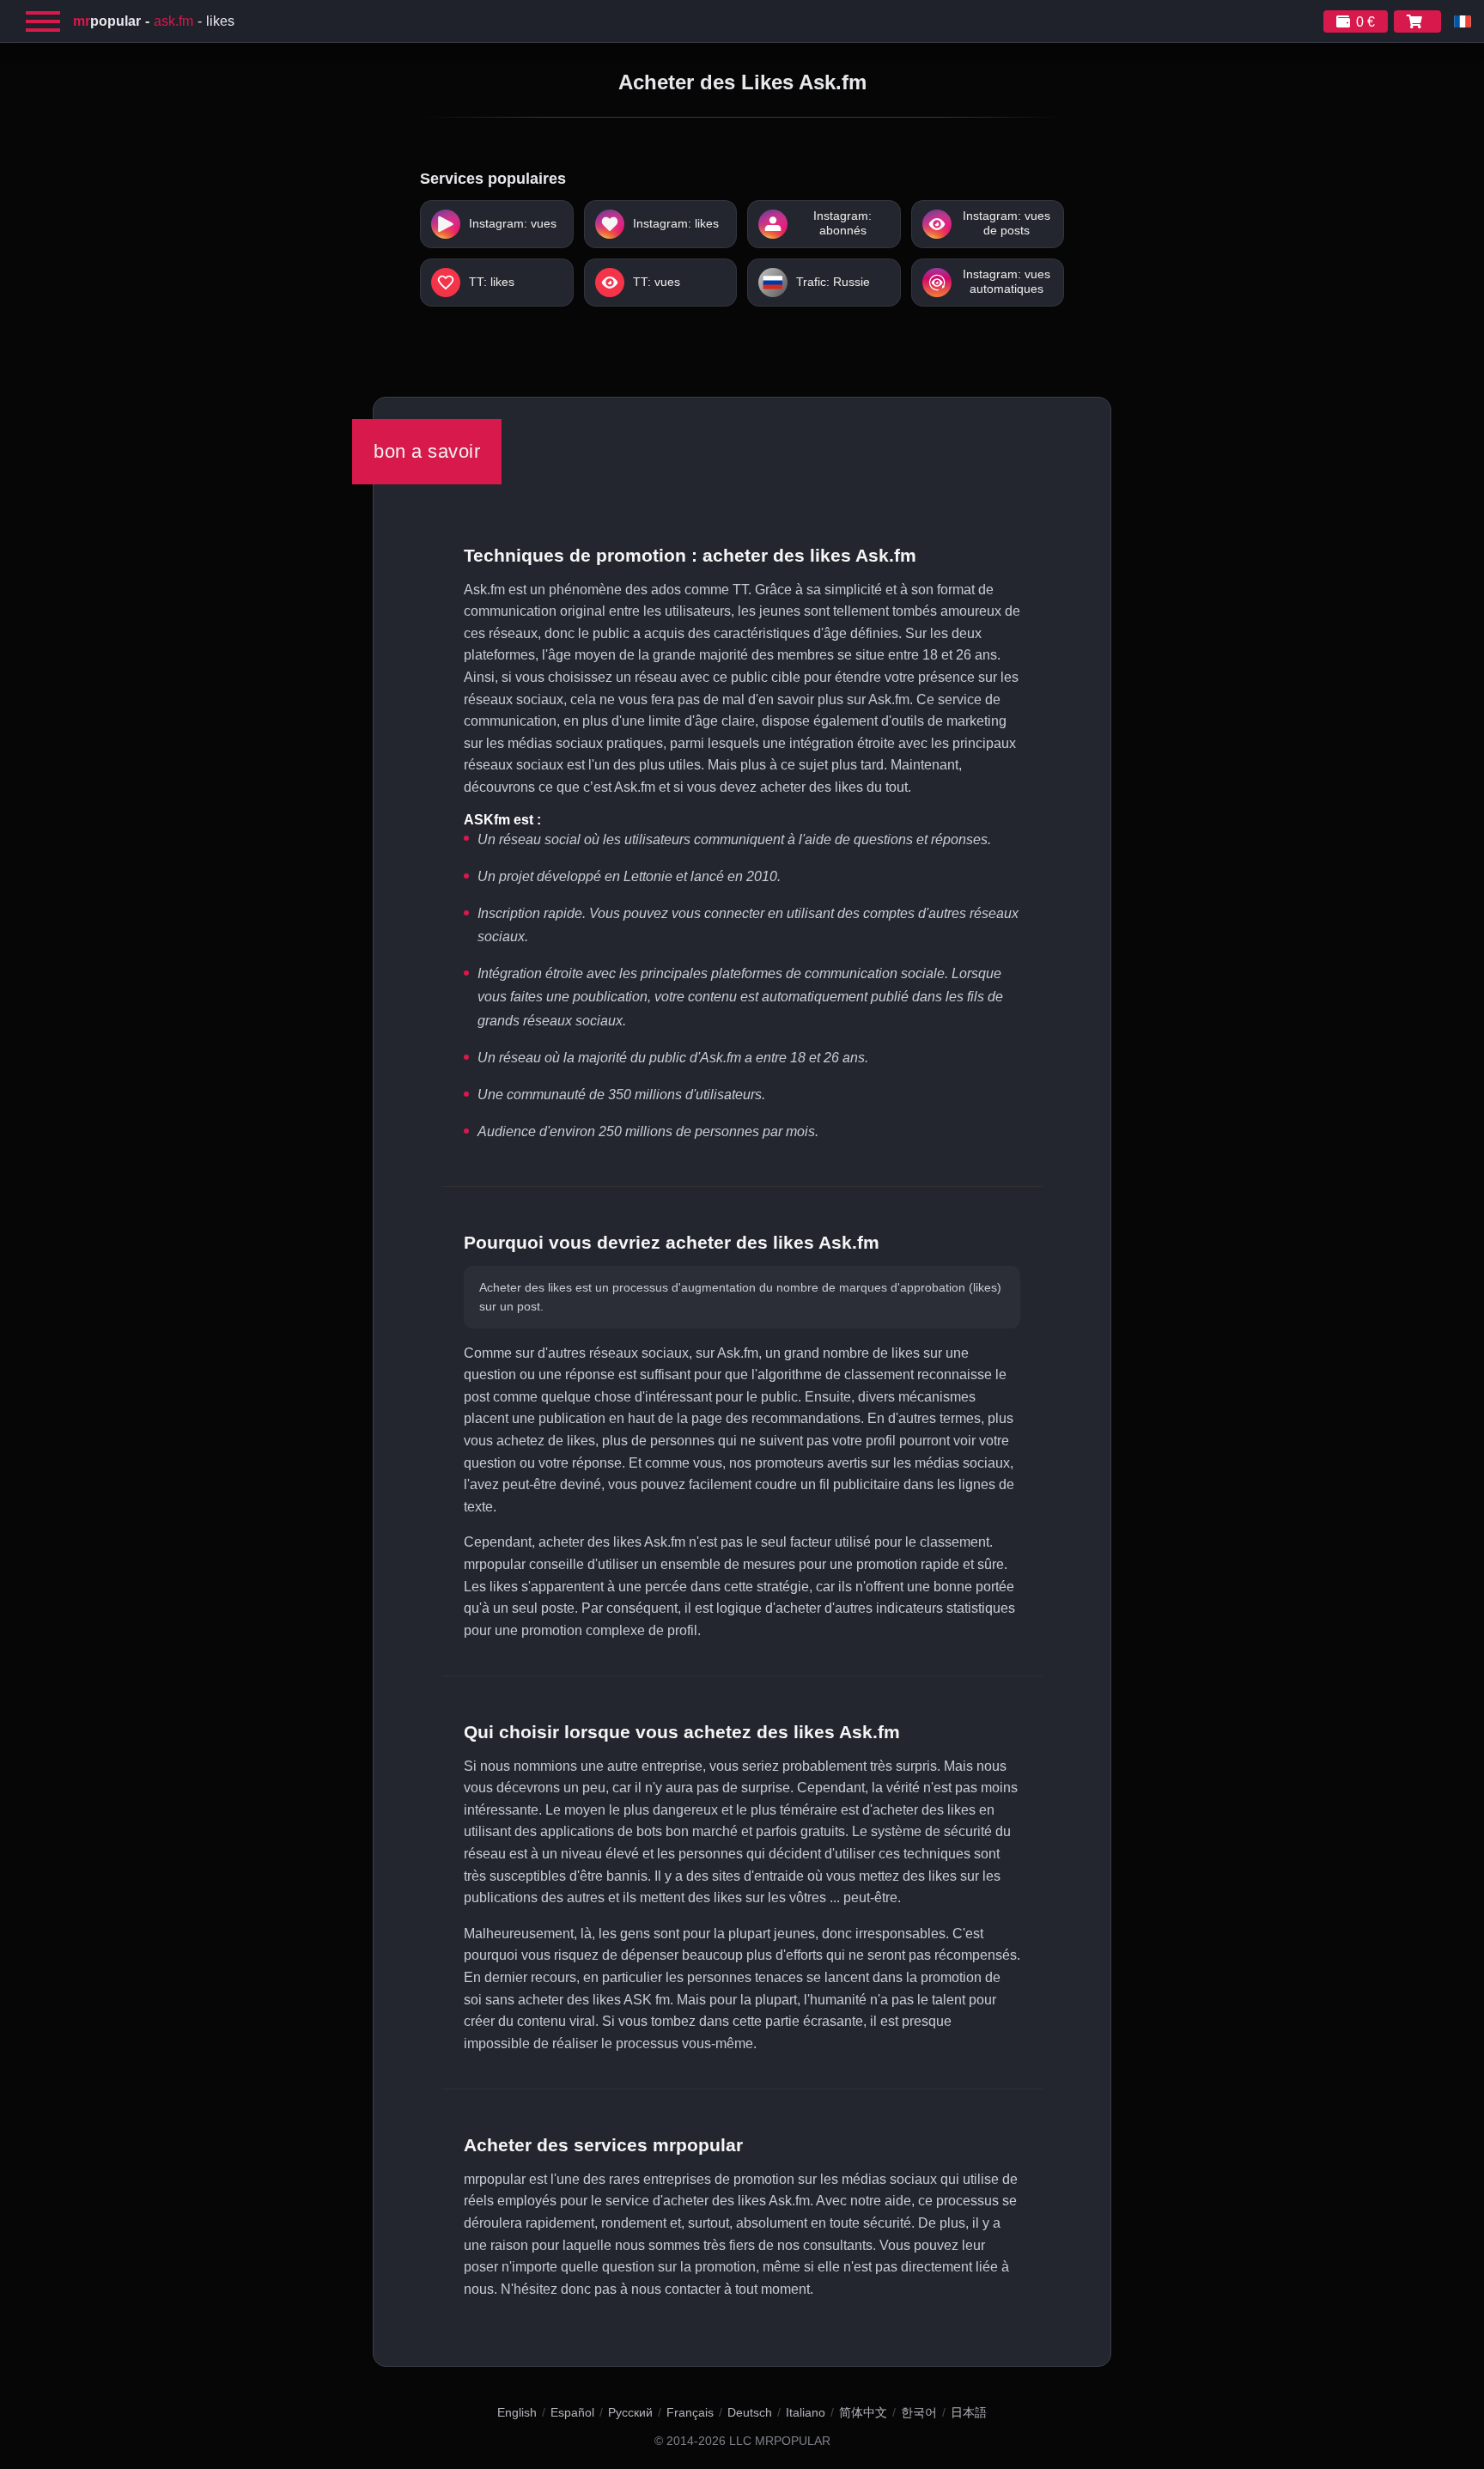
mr (107, 21)
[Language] (1463, 21)
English (517, 2412)
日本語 (969, 2412)
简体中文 (863, 2412)
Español (572, 2412)
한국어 (919, 2412)
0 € (1365, 22)
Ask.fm (173, 21)
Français (690, 2412)
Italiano (806, 2412)
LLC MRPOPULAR (780, 2441)
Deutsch (750, 2412)
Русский (630, 2412)
